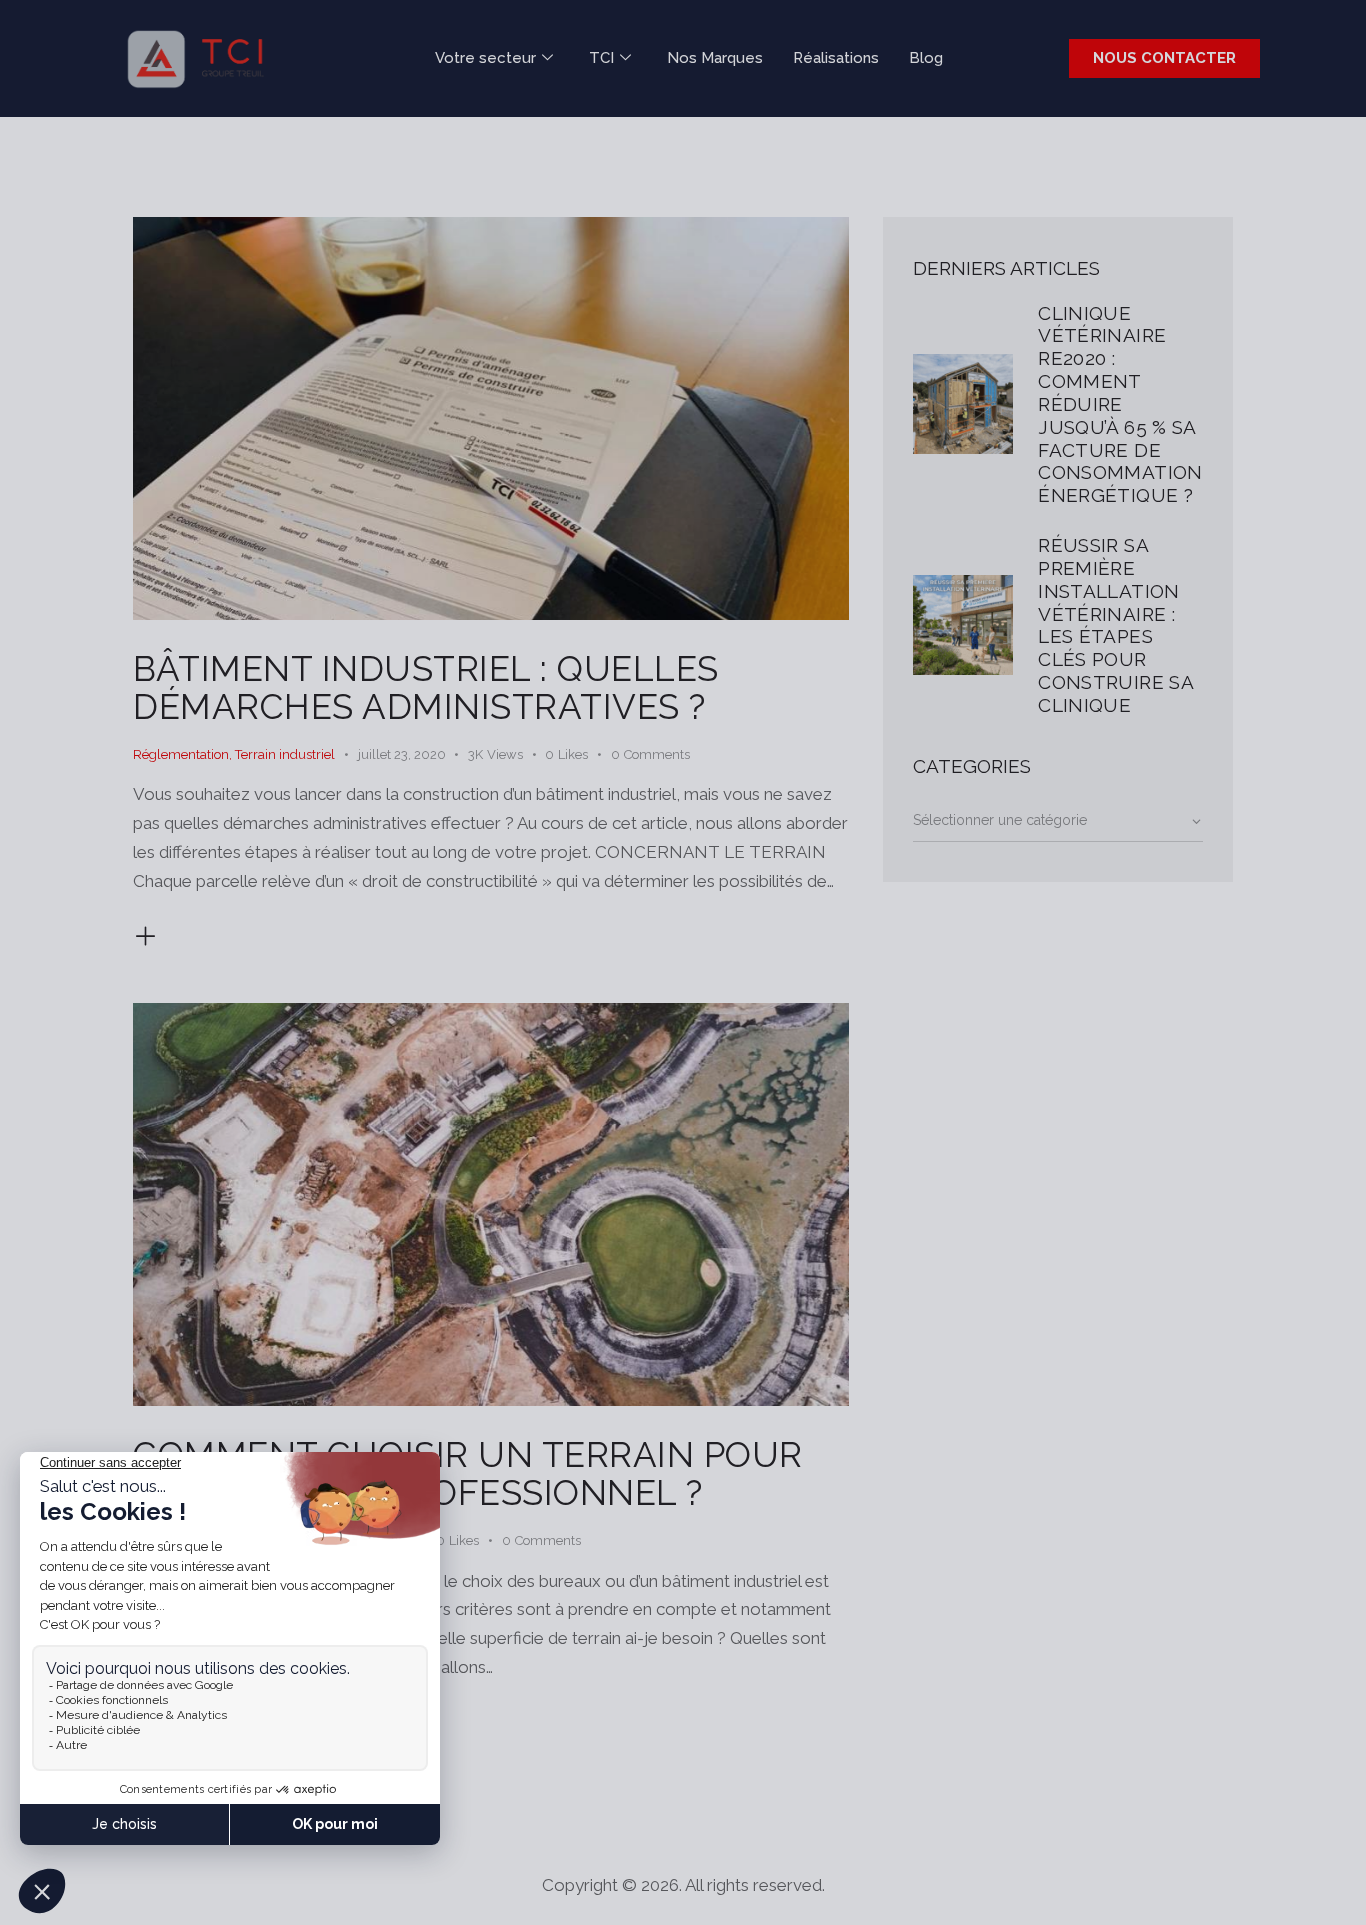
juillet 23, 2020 (402, 754)
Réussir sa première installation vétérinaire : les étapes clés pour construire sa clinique (1115, 625)
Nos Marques (715, 58)
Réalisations (836, 58)
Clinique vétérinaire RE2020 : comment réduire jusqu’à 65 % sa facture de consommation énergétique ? (1120, 404)
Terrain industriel (285, 754)
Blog (926, 58)
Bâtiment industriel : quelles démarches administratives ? (426, 687)
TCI (601, 58)
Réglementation (181, 754)
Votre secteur (485, 58)
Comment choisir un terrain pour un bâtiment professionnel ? (468, 1473)
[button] (577, 755)
